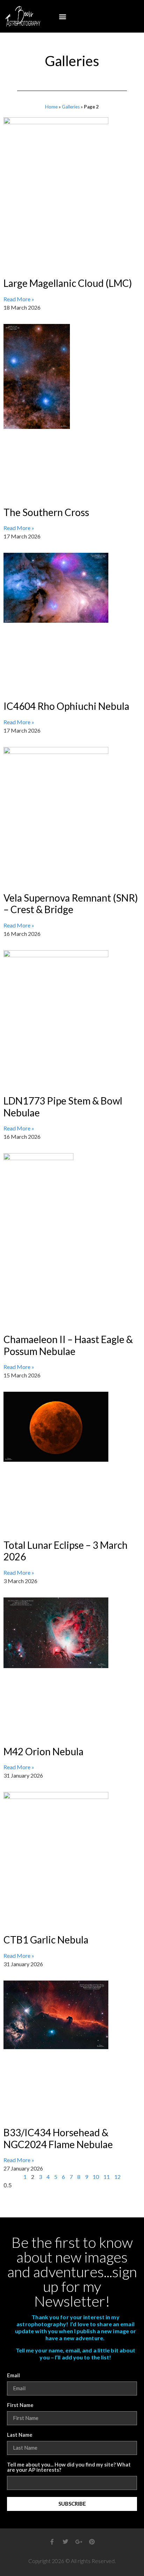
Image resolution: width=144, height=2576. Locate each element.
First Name (20, 2405)
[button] (63, 16)
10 (96, 2177)
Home (51, 107)
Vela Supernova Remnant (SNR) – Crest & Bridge (71, 904)
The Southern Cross (46, 512)
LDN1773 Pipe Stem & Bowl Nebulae (63, 1107)
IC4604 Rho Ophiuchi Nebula (66, 706)
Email (13, 2376)
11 (107, 2177)
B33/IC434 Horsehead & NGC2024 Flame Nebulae (58, 2138)
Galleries (71, 107)
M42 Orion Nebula (44, 1751)
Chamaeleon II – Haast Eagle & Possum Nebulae (68, 1345)
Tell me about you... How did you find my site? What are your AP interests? (69, 2467)
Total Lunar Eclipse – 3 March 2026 (66, 1551)
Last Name (20, 2435)
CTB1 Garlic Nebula (46, 1940)
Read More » (19, 299)
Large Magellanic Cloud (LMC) (68, 283)
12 (117, 2177)
